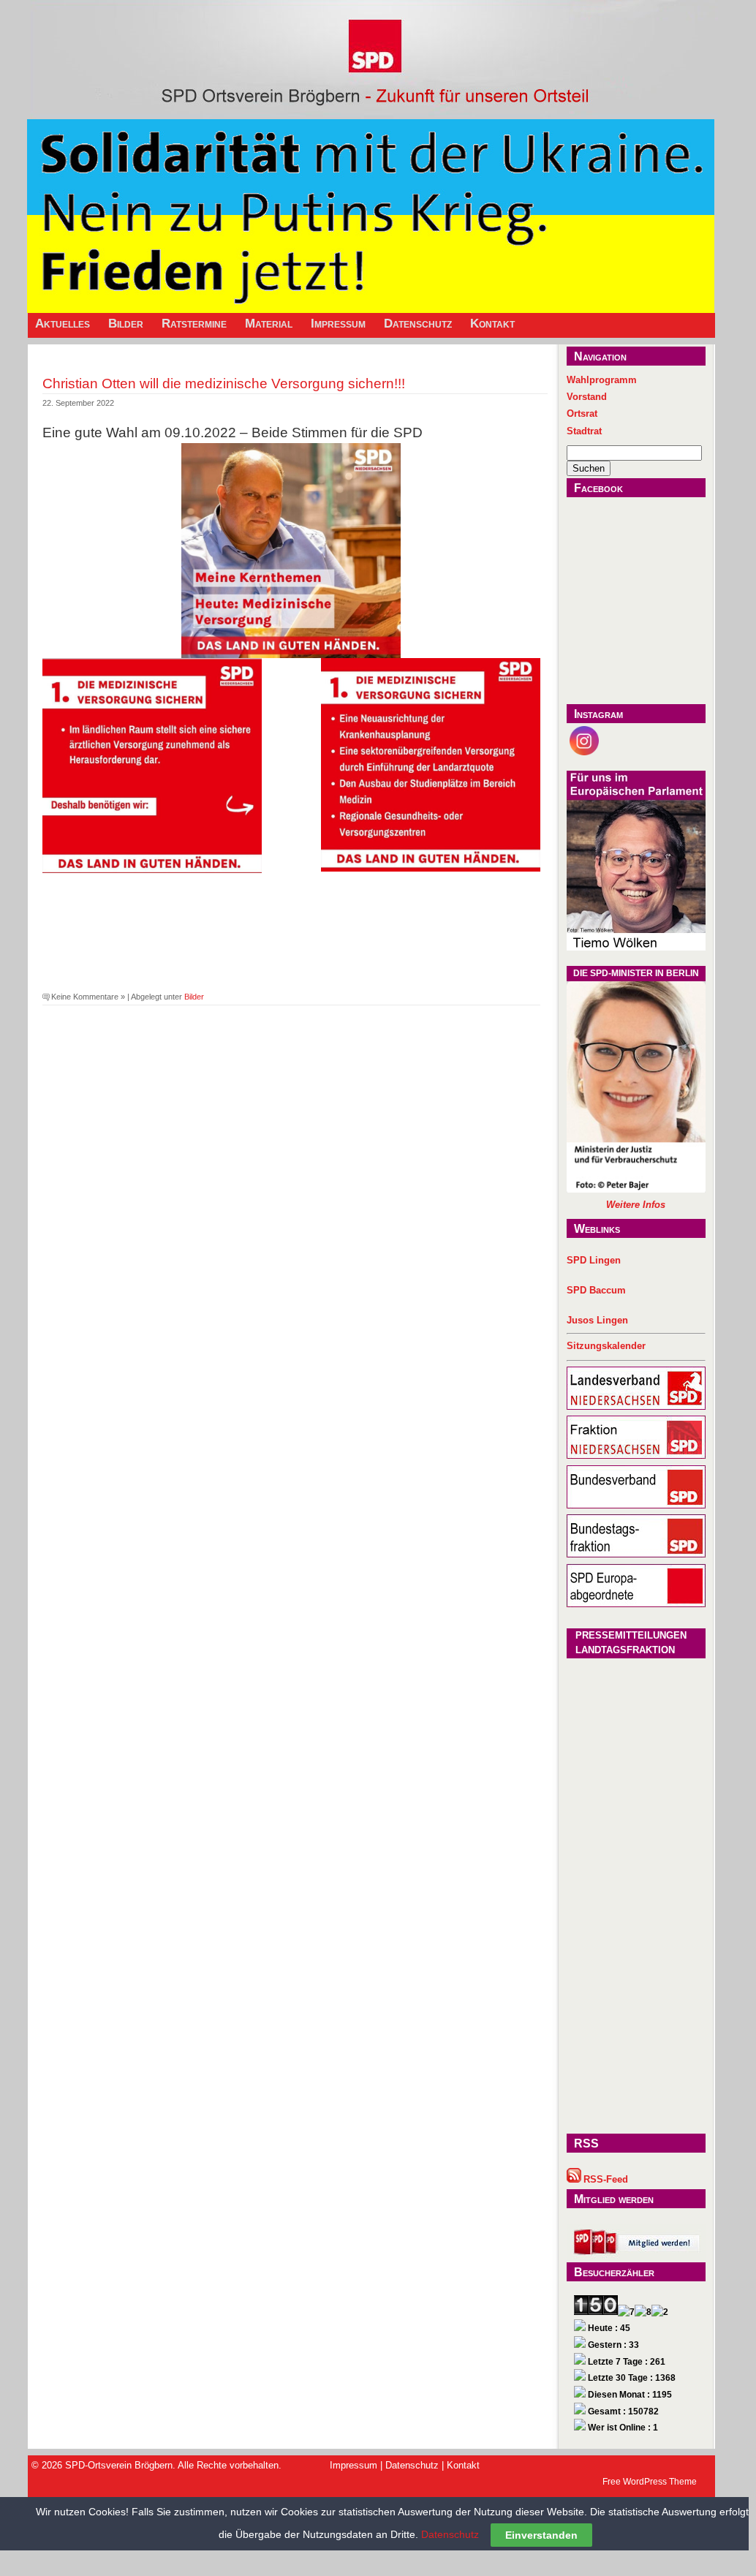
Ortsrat (582, 413)
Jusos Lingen (597, 1320)
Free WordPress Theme (650, 2482)
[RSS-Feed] (574, 2179)
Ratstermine (194, 324)
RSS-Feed (606, 2179)
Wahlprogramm (602, 380)
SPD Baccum (596, 1290)
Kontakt (492, 324)
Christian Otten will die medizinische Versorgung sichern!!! (224, 383)
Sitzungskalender (606, 1346)
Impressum (338, 324)
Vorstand (587, 397)
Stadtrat (584, 431)
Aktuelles (63, 324)
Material (269, 324)
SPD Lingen (594, 1260)
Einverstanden (541, 2535)
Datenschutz (418, 324)
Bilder (126, 324)
